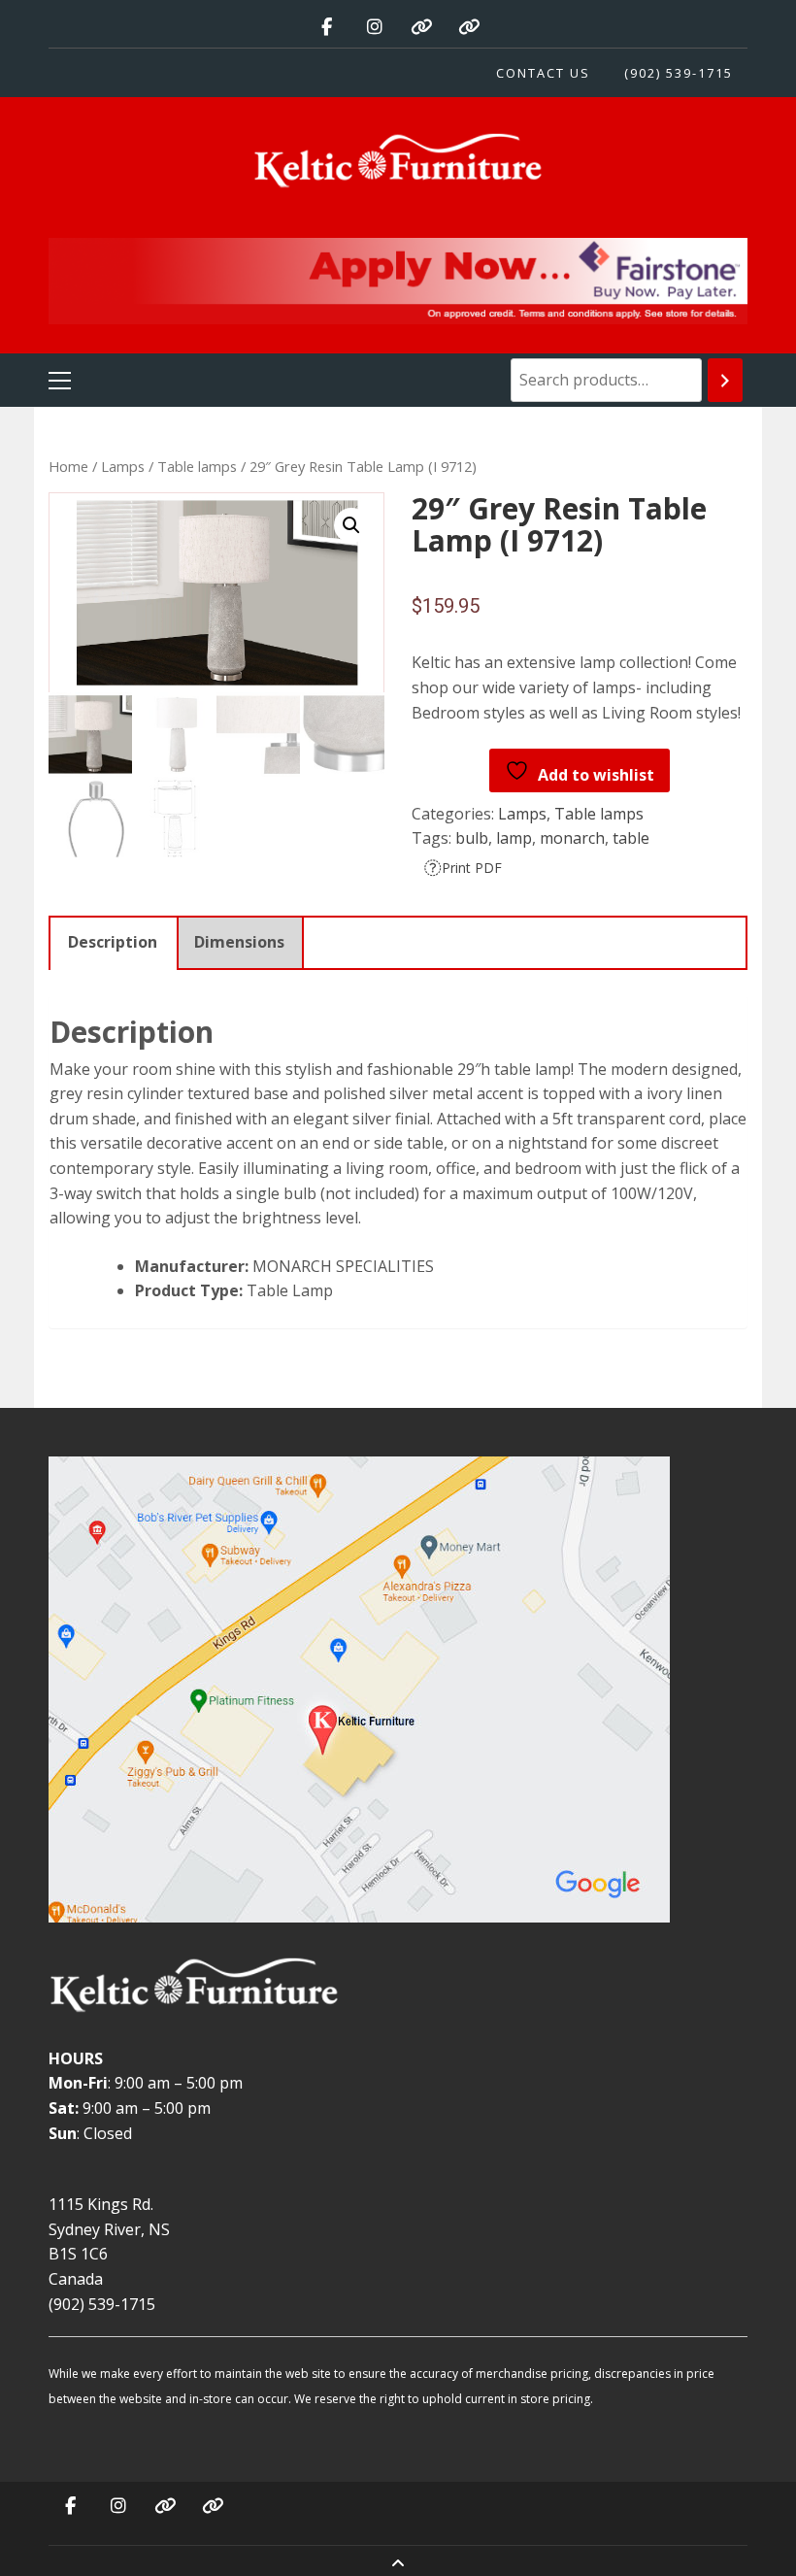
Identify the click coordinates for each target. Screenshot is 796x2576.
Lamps (123, 466)
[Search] (725, 380)
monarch (572, 838)
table (631, 838)
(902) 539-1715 (679, 73)
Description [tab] (113, 942)
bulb (472, 838)
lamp (514, 838)
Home (68, 466)
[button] (351, 525)
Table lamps (197, 466)
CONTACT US (543, 73)
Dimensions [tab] (239, 942)
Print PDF (472, 868)
